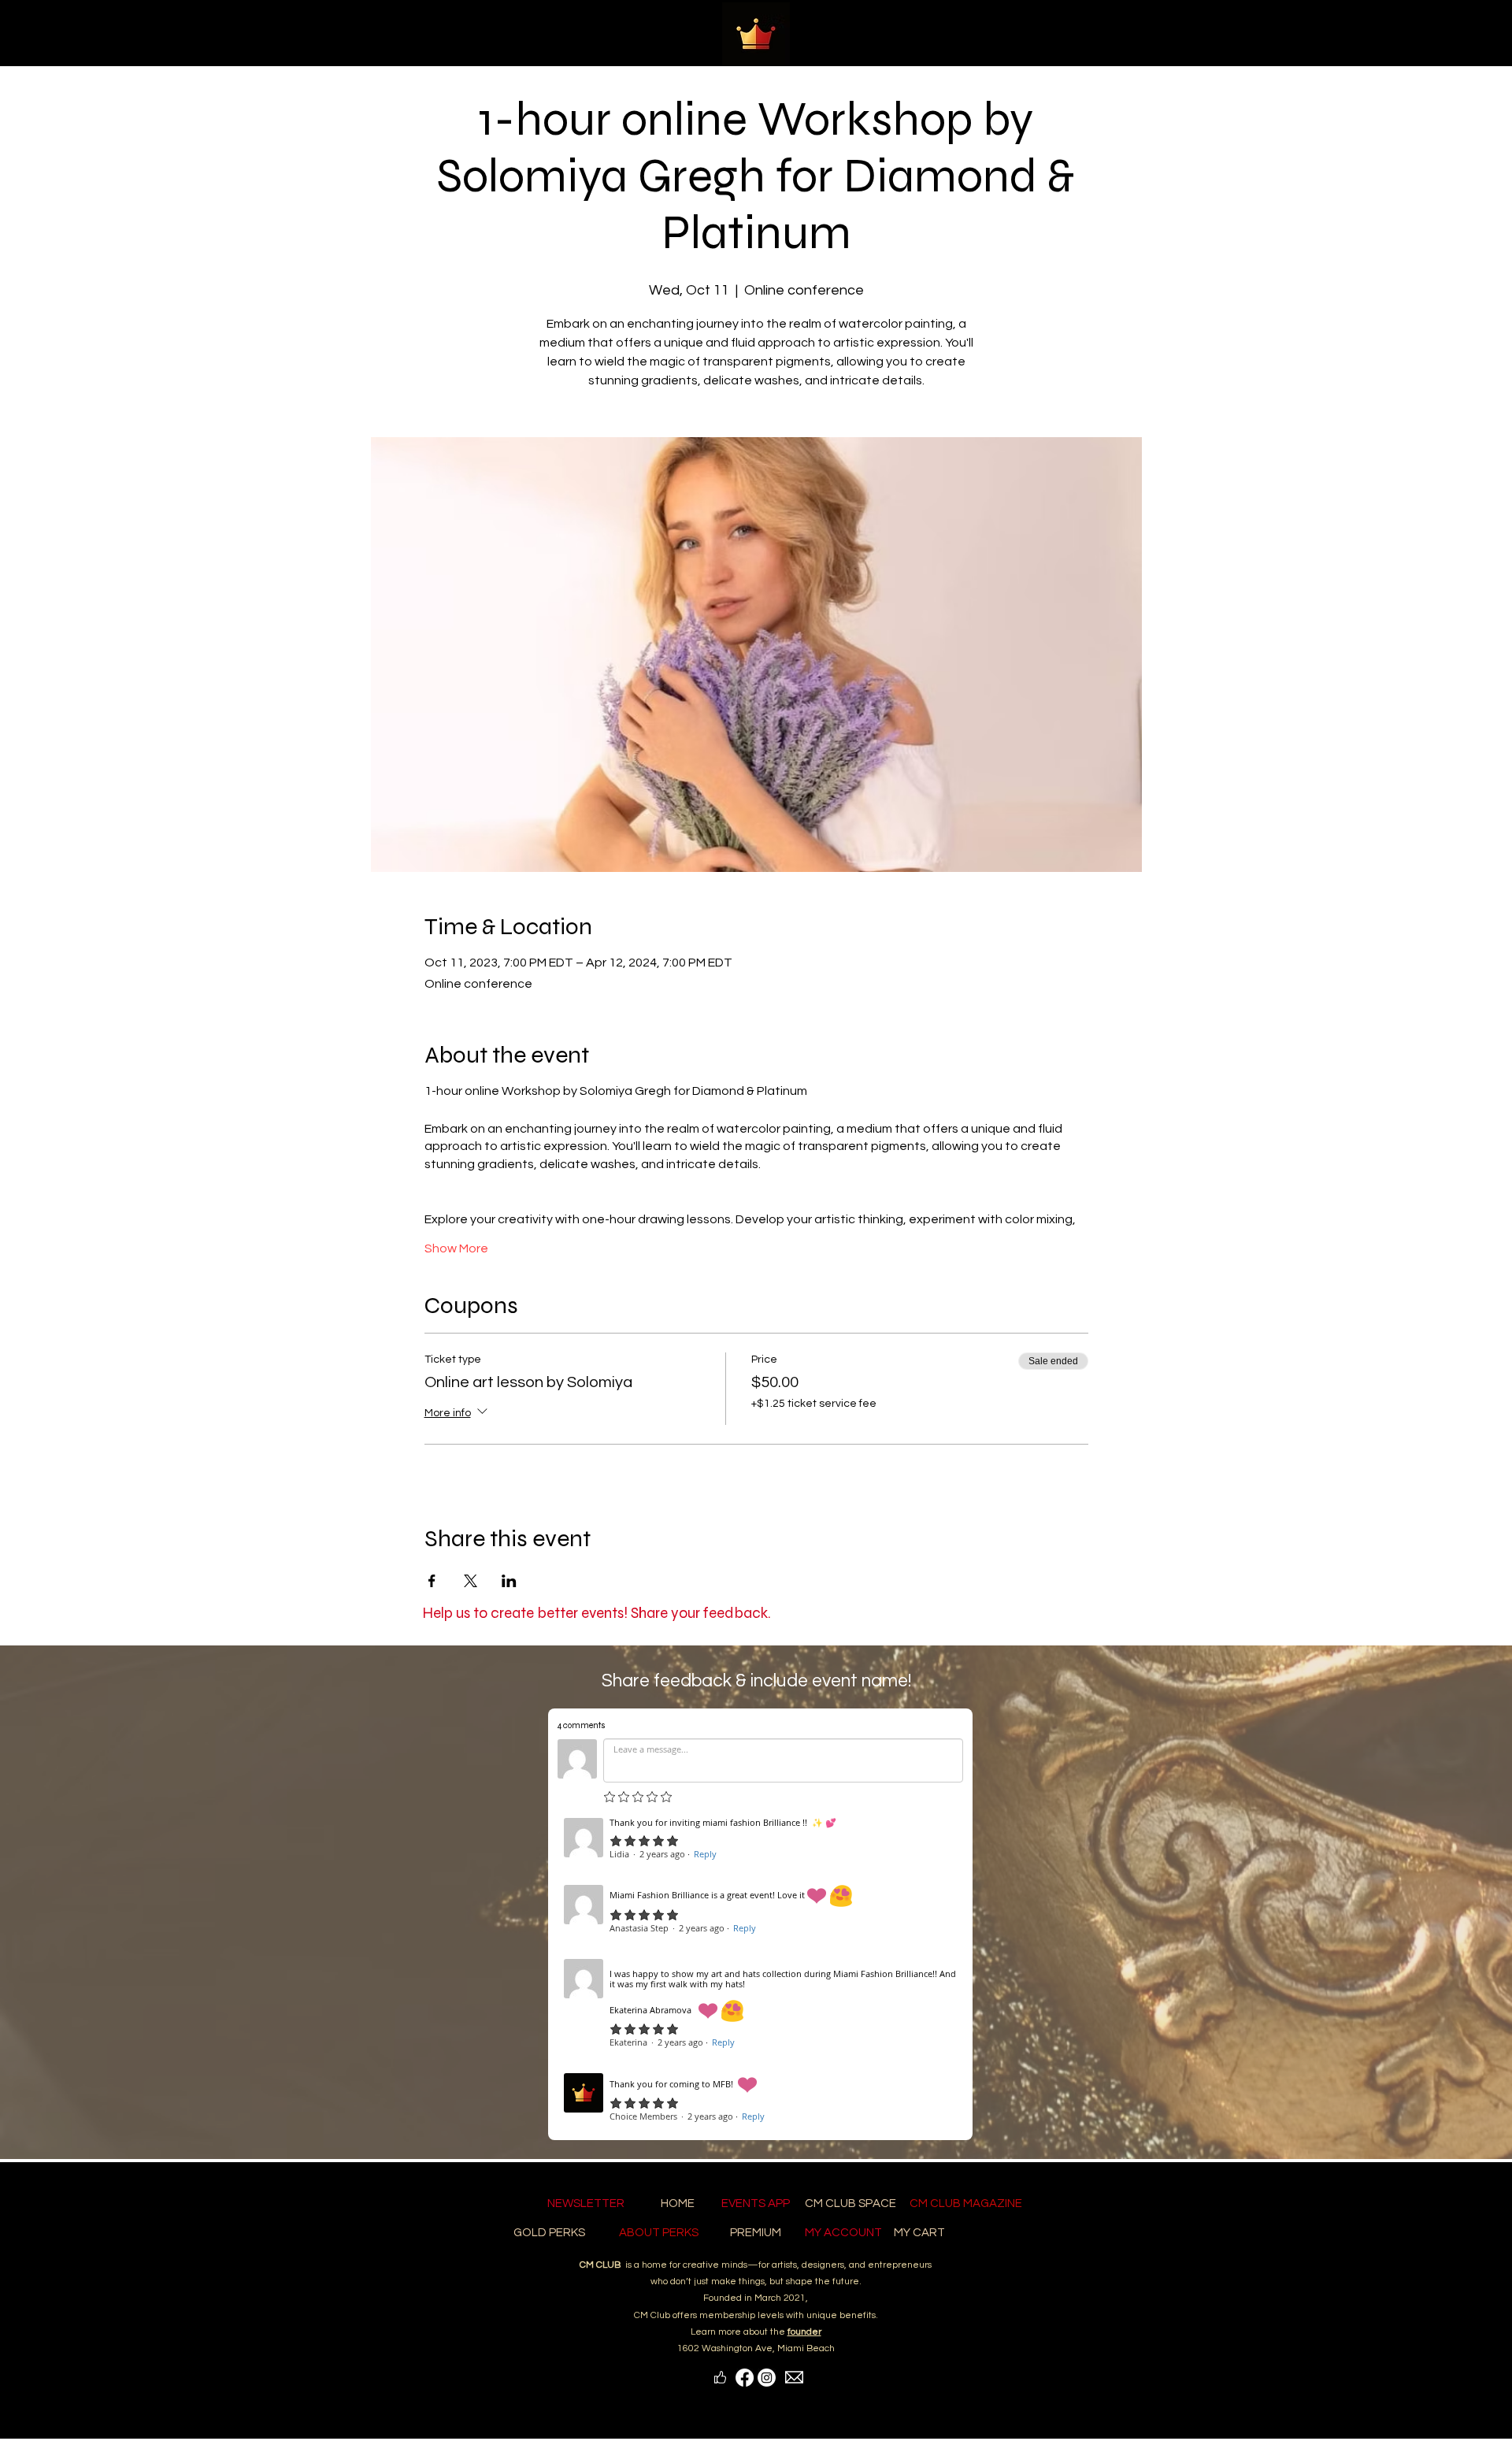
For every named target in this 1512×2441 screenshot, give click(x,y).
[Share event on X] (471, 1581)
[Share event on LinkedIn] (509, 1581)
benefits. (859, 2315)
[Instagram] (767, 2378)
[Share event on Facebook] (432, 1581)
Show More (456, 1248)
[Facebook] (745, 2378)
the (796, 2332)
